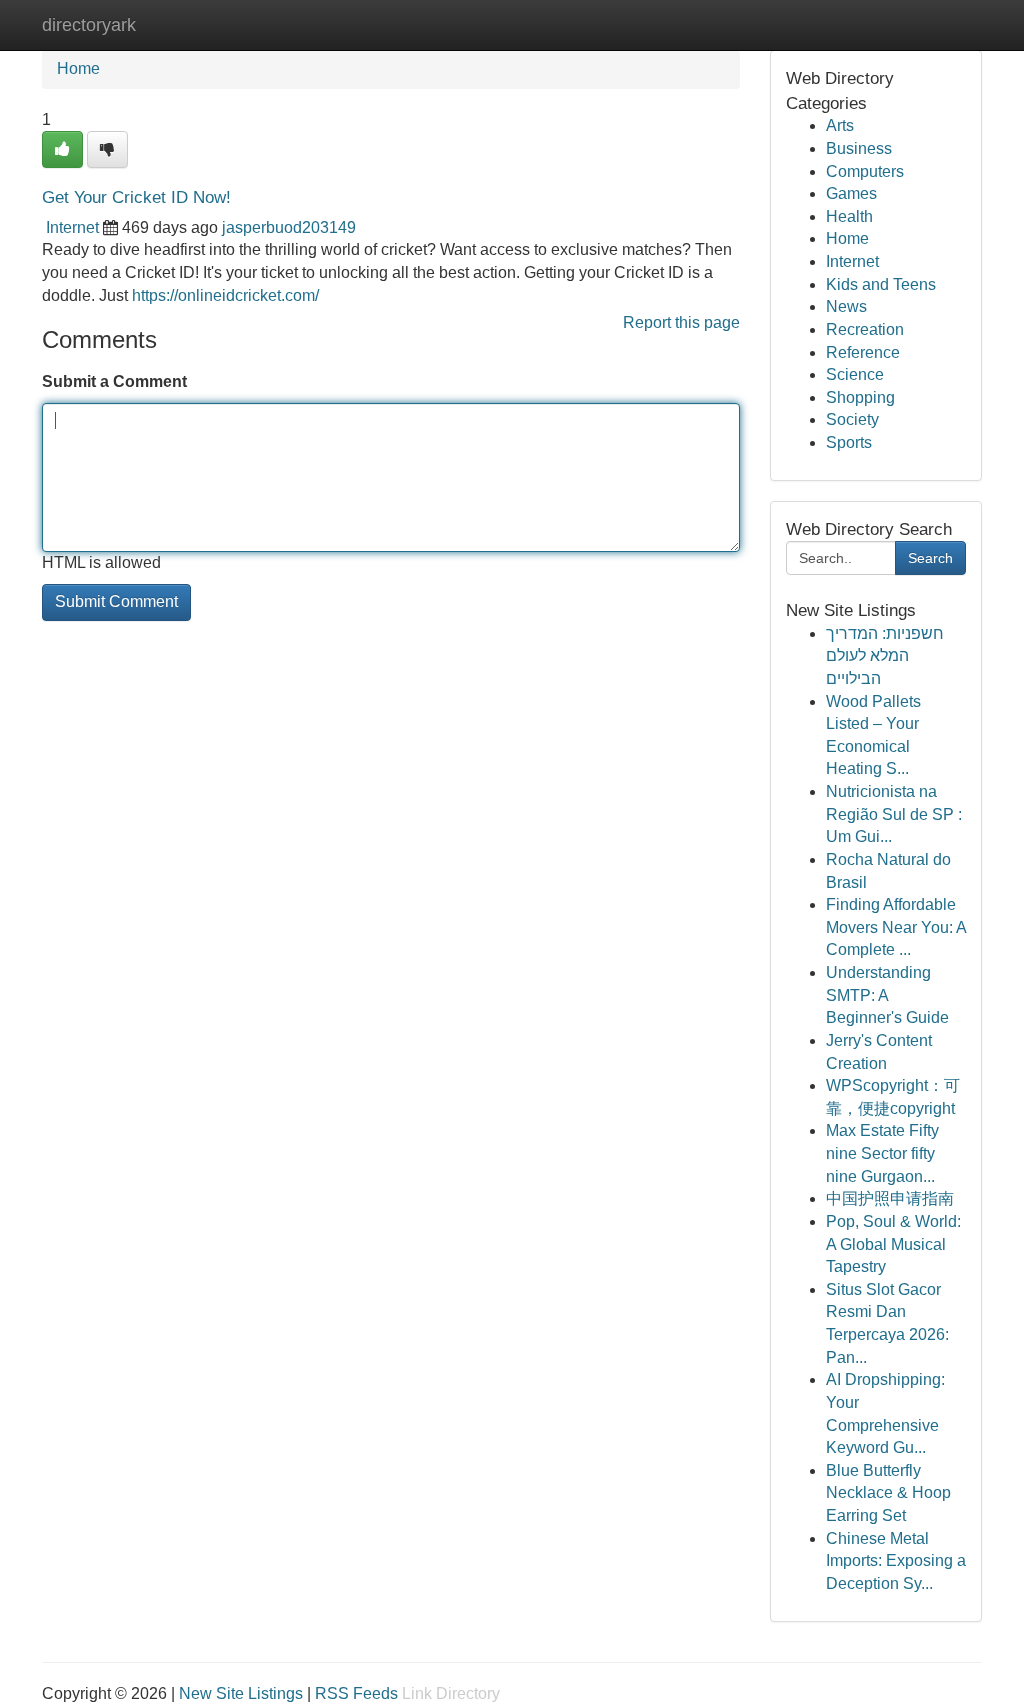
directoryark (89, 25)
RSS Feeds (356, 1693)
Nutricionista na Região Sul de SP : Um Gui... (894, 814)
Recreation (865, 329)
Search (930, 558)
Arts (840, 125)
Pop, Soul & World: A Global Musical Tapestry (893, 1244)
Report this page (681, 322)
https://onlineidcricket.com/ (225, 295)
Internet (72, 227)
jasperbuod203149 (289, 227)
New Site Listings (241, 1693)
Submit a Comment (114, 381)
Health (849, 216)
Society (852, 419)
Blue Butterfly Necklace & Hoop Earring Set (888, 1493)
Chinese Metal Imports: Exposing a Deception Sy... (896, 1561)
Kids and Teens (881, 284)
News (846, 306)
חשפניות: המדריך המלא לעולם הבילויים (885, 656)
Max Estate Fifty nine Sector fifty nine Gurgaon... (882, 1153)
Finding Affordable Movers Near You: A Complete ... (896, 927)
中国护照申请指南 (890, 1198)
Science (855, 374)
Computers (865, 171)
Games (851, 193)
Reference (863, 352)
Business (859, 148)
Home (78, 68)
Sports (849, 442)
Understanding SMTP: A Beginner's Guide (887, 995)
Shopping (860, 397)
